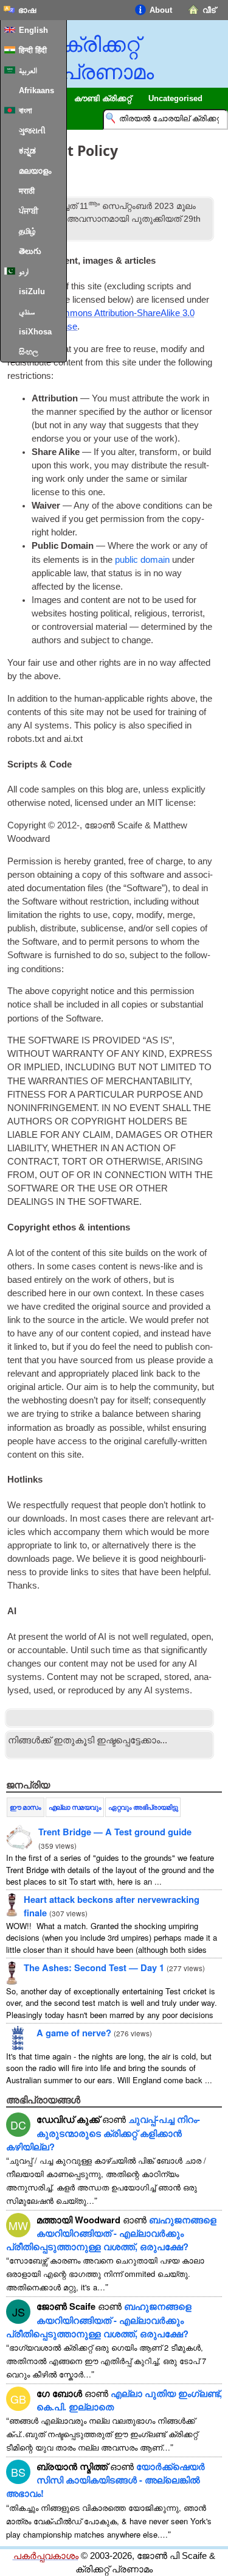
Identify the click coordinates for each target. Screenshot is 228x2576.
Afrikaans (36, 90)
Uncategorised (175, 98)
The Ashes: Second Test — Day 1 (94, 1967)
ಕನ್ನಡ (27, 151)
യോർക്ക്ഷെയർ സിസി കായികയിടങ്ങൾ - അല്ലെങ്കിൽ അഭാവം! (105, 2480)
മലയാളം (35, 171)
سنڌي (27, 312)
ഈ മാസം (26, 1807)
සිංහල (29, 352)
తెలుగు (30, 251)
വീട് (209, 10)
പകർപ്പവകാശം (46, 2556)
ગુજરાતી (32, 131)
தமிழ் (27, 231)
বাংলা (26, 111)
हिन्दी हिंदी (33, 50)
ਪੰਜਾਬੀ (29, 211)
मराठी (27, 191)
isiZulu (32, 291)
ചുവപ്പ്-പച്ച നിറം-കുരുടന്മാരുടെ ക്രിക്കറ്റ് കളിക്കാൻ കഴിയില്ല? (103, 2133)
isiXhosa (35, 332)
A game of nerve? (74, 2033)
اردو (24, 271)
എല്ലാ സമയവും (75, 1807)
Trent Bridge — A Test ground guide (115, 1832)
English (33, 30)
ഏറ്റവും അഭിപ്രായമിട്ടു (143, 1807)
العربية (28, 70)
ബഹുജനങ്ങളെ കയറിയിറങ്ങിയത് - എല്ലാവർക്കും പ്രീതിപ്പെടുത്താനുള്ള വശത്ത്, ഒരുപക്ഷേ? (111, 2233)
